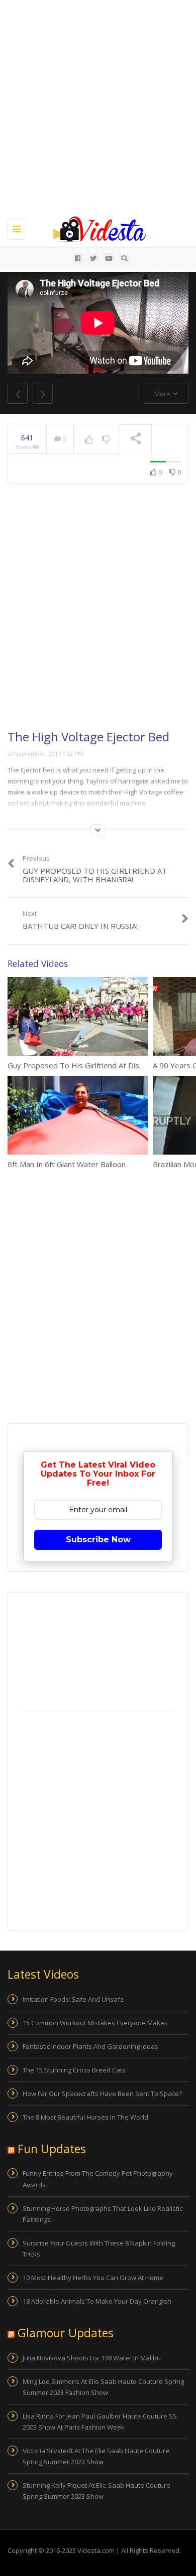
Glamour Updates (66, 2333)
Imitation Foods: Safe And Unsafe (73, 1999)
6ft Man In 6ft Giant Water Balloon (67, 1164)
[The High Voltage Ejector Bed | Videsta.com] (95, 228)
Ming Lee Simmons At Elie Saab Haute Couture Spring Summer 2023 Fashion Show (103, 2387)
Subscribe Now (98, 1540)
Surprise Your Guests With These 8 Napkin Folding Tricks (99, 2248)
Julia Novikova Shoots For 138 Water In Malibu (92, 2358)
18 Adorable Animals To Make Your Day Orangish (97, 2301)
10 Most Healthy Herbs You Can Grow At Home (93, 2278)
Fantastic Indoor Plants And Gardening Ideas (90, 2046)
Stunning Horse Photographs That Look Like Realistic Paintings (103, 2214)
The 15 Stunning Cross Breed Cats (74, 2070)
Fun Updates (52, 2149)
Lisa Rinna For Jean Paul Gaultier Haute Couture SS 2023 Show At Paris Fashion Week (100, 2422)
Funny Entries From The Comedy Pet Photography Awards (98, 2179)
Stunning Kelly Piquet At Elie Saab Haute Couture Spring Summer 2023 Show (96, 2491)
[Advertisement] (98, 108)
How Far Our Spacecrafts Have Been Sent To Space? (102, 2094)
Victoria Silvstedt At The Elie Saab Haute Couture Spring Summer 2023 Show (96, 2456)
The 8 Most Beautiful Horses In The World (85, 2117)
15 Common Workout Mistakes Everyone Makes (95, 2023)
